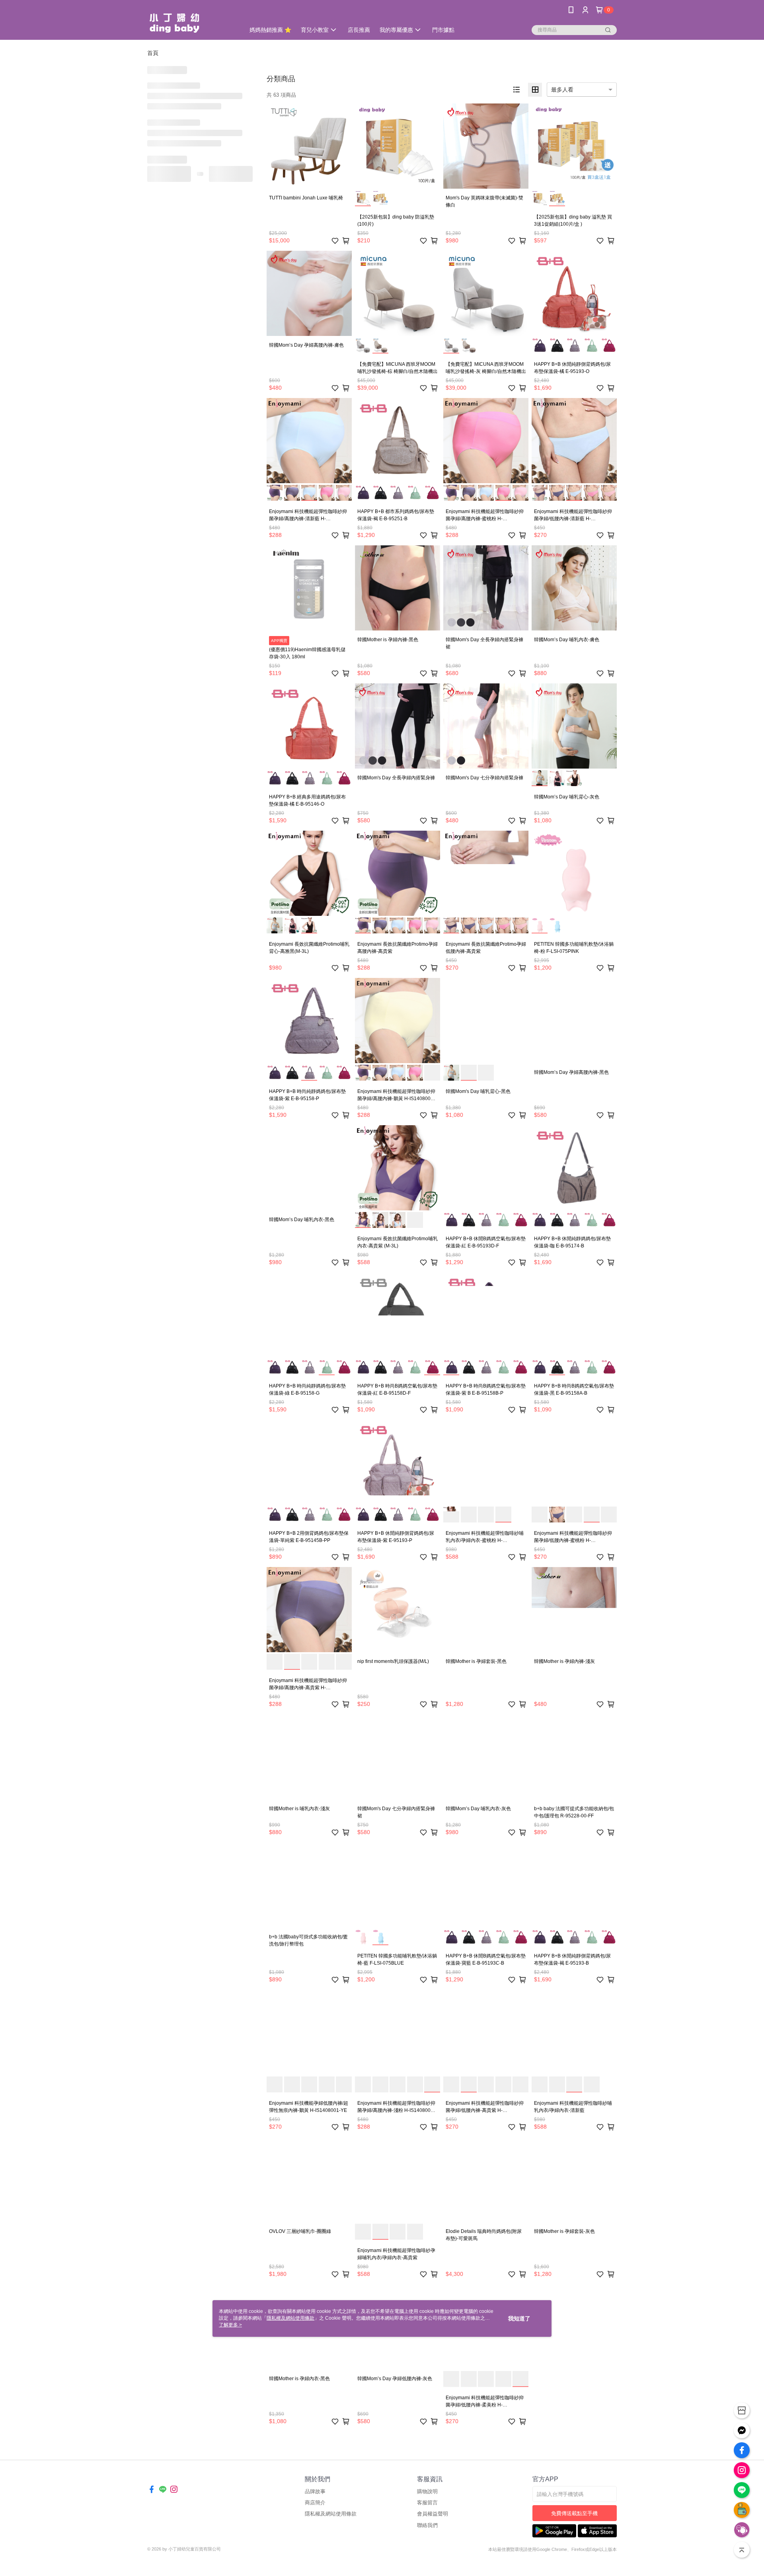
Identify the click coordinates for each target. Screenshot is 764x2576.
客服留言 (427, 2503)
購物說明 (427, 2491)
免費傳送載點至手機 (574, 2513)
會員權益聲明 (433, 2514)
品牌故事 (315, 2491)
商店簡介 (315, 2503)
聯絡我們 (427, 2525)
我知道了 (519, 2318)
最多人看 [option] (562, 90)
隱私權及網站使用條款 (331, 2514)
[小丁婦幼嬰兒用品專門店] (191, 21)
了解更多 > (230, 2325)
